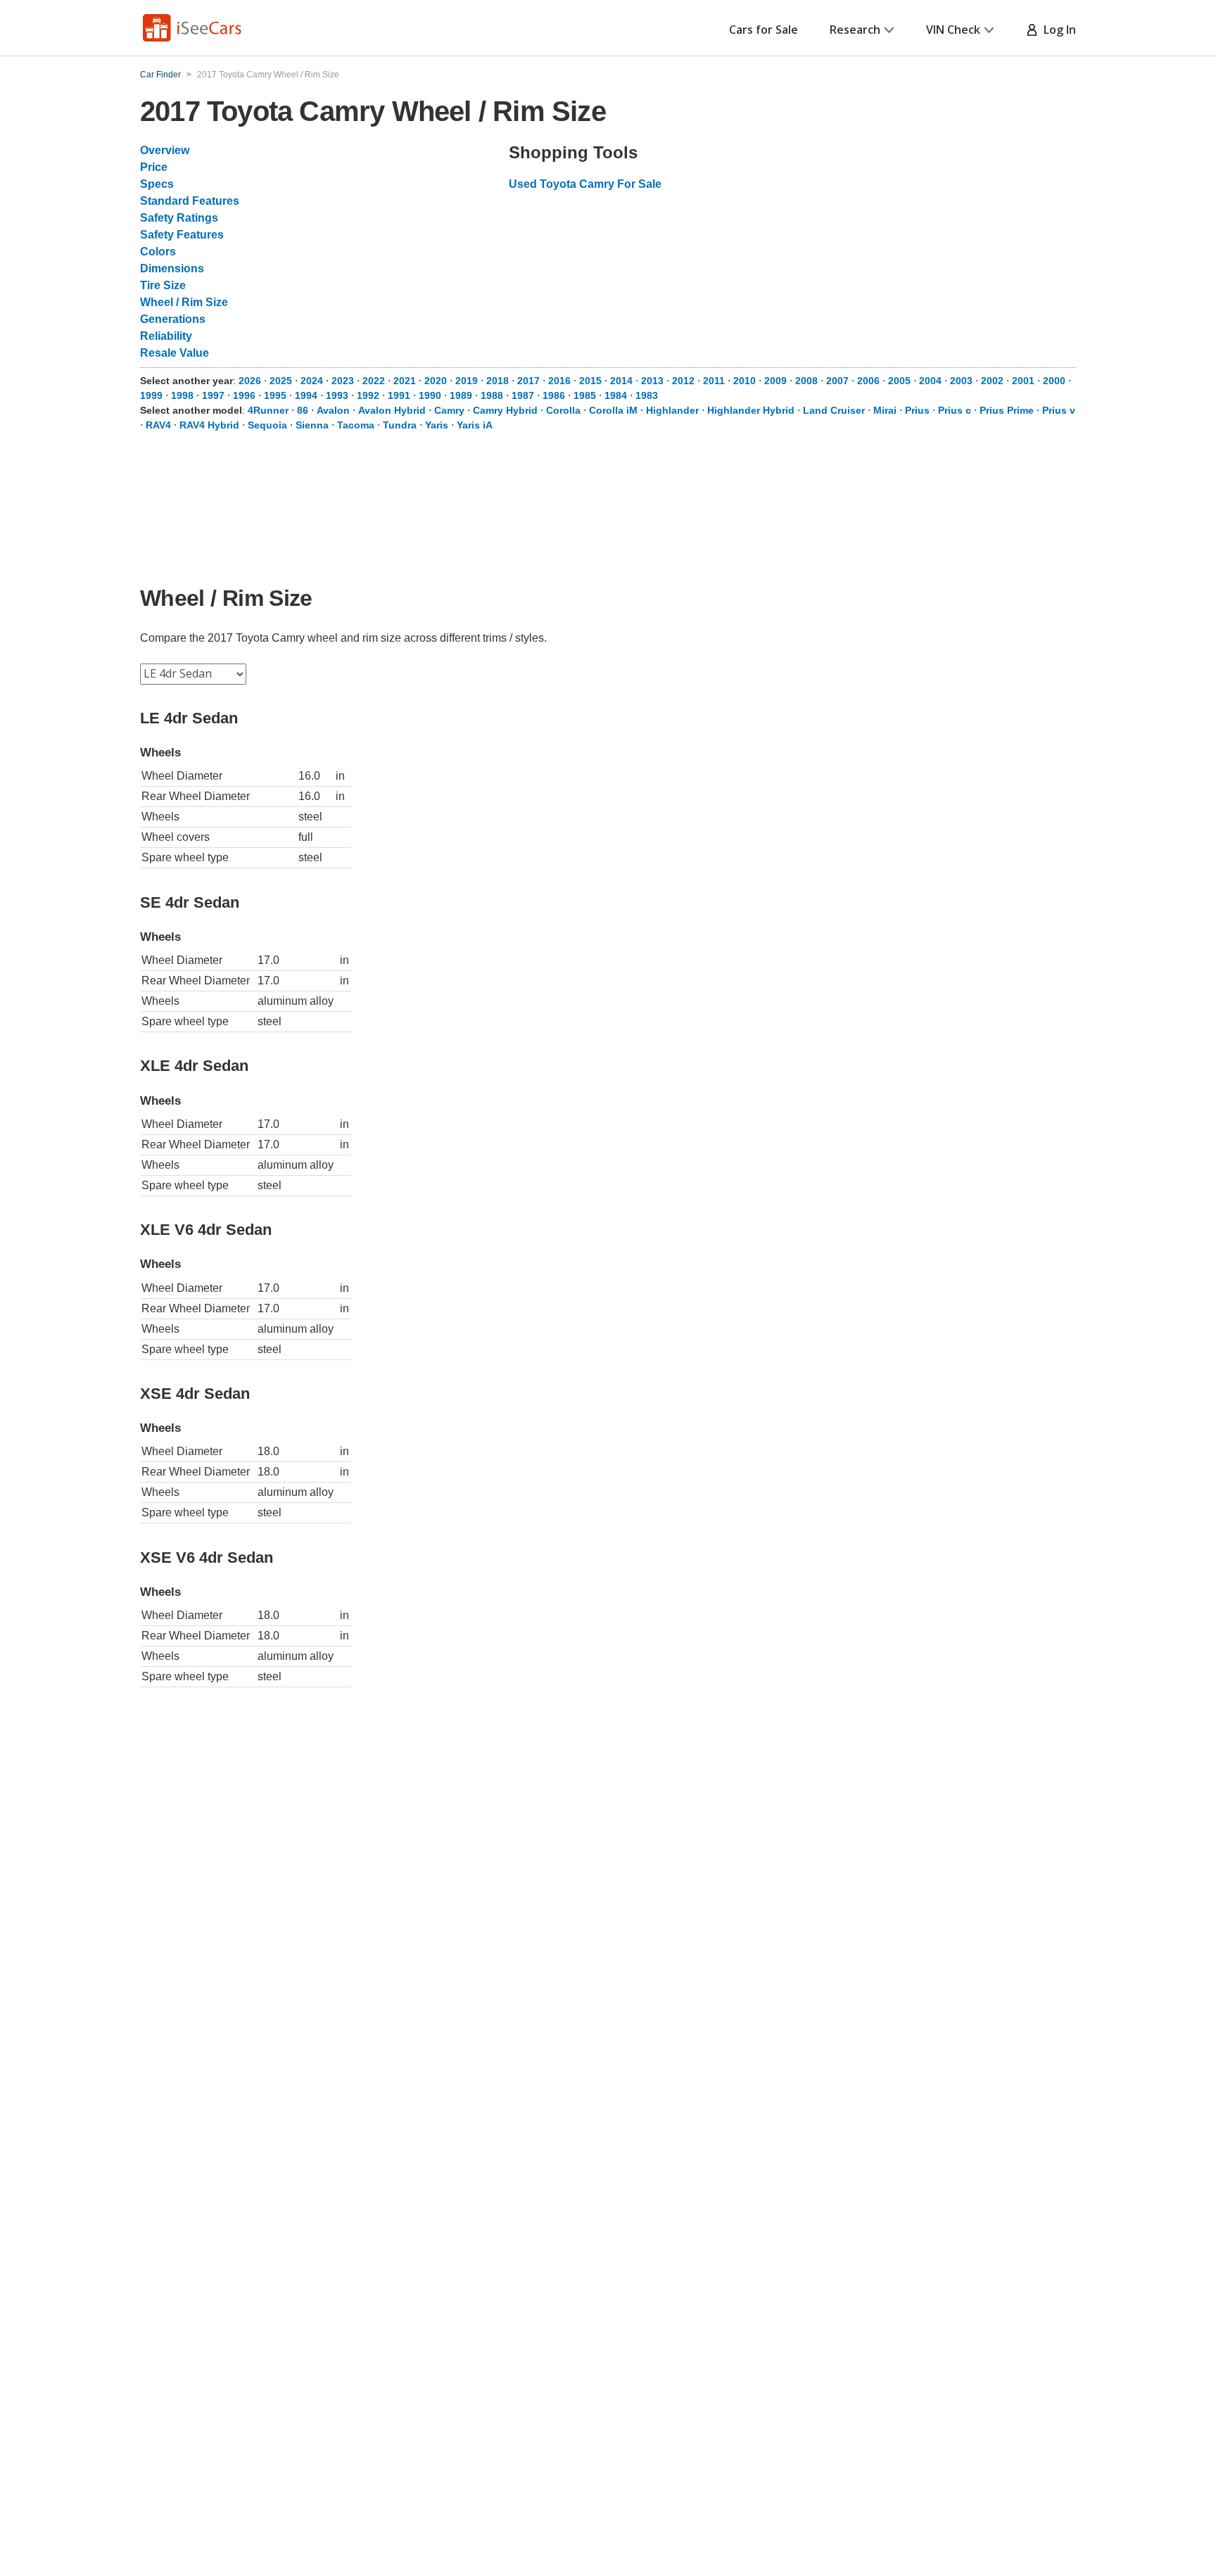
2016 (559, 381)
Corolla (563, 410)
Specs (157, 184)
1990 (430, 395)
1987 (523, 395)
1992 (368, 395)
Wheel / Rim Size (184, 302)
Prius (917, 410)
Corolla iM (613, 410)
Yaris (437, 425)
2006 (868, 381)
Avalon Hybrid (392, 410)
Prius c (955, 410)
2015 (590, 381)
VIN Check (953, 30)
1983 (647, 395)
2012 (683, 381)
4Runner (268, 410)
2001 (1023, 381)
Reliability (166, 336)
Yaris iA (475, 425)
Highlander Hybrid (751, 410)
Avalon (333, 410)
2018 (498, 381)
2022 (374, 381)
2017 (528, 381)
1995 (275, 395)
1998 (182, 395)
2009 (775, 381)
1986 (554, 395)
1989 (461, 395)
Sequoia (267, 425)
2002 (992, 381)
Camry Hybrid (505, 410)
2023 (343, 381)
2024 (312, 381)
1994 (306, 395)
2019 (467, 381)
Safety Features (182, 235)
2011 (714, 381)
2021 (405, 381)
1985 (585, 395)
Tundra (400, 425)
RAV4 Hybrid (209, 425)
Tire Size (163, 285)
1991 (399, 395)
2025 (281, 381)
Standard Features (190, 201)
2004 (930, 381)
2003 (961, 381)
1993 (337, 395)
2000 (1054, 381)
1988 (492, 395)
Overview (165, 150)
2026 (250, 381)
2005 (899, 381)
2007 (837, 381)
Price (154, 167)
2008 (806, 381)
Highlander (672, 410)
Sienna (312, 425)
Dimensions (172, 268)
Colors (158, 252)
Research (855, 30)
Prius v (1059, 410)
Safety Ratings (179, 218)
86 (303, 410)
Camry (449, 410)
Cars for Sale (764, 30)
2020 (436, 381)
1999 (151, 395)
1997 (213, 395)
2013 (652, 381)
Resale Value (175, 353)
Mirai (885, 410)
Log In (1057, 30)
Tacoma (356, 425)
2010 (745, 381)
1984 (616, 395)
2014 (621, 381)
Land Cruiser (834, 410)
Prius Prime (1007, 410)
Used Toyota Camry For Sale (585, 184)
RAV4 (158, 425)
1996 (244, 395)
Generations (173, 319)
